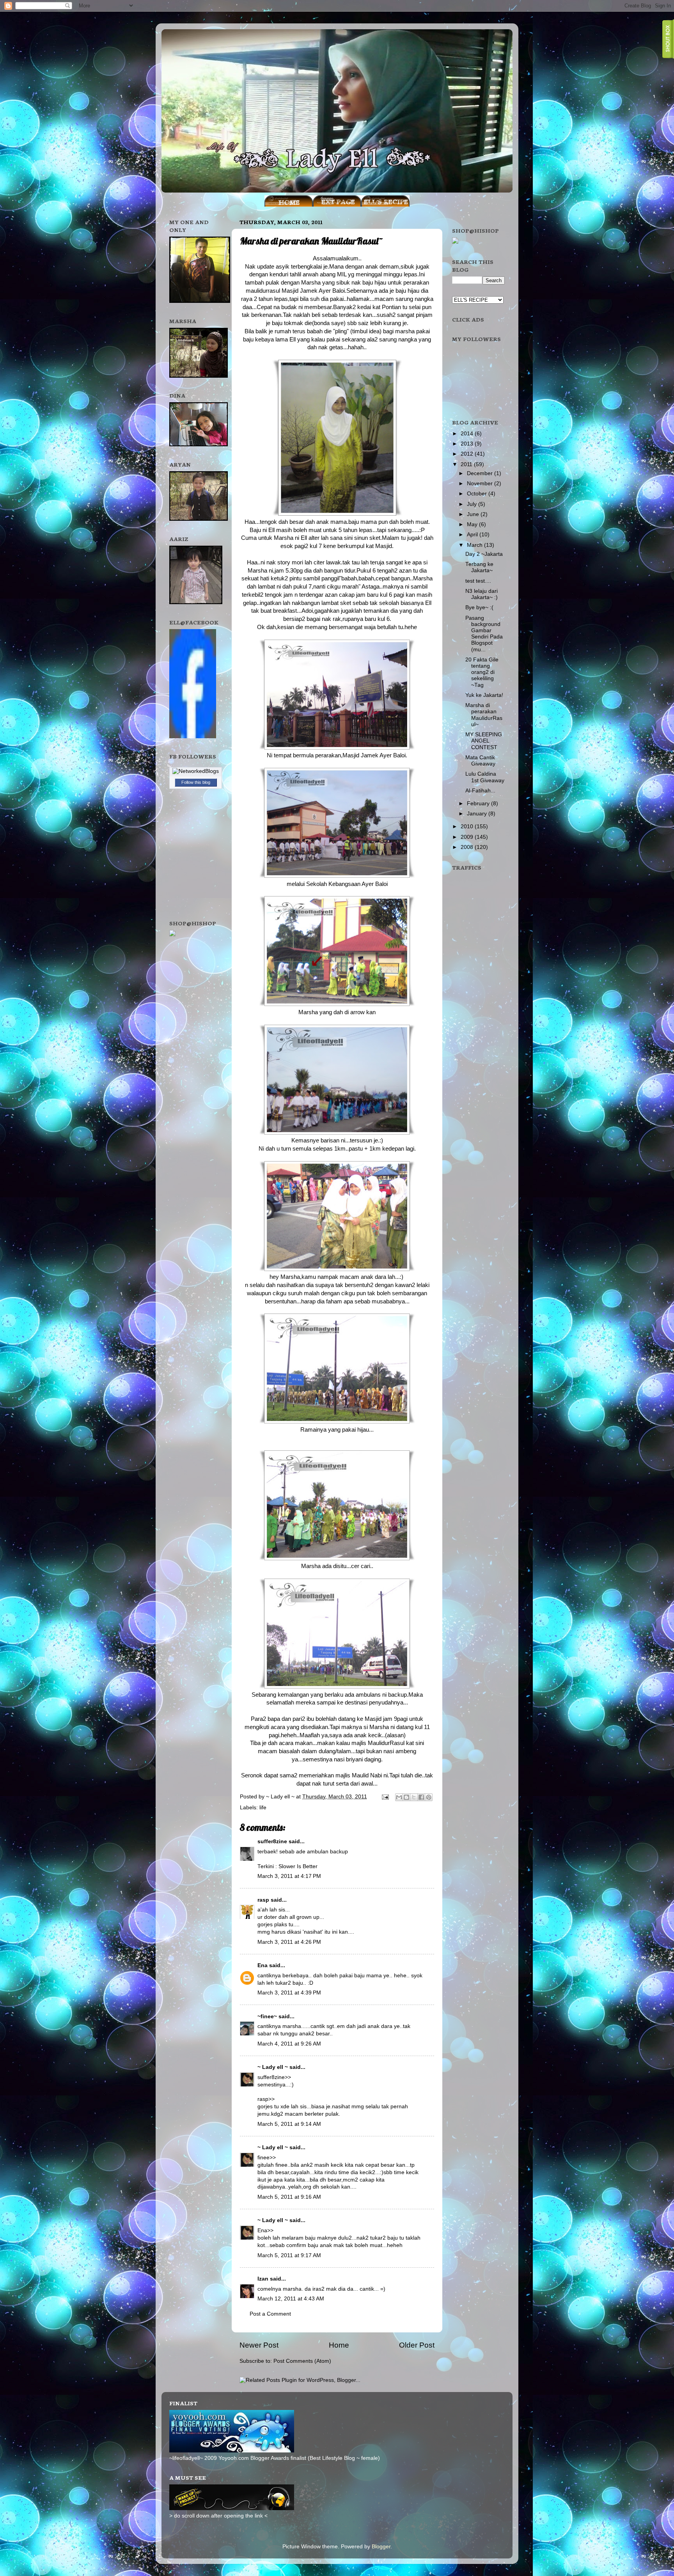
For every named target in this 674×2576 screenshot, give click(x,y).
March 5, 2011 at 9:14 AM (289, 2124)
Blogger (381, 2547)
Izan (263, 2279)
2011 (467, 464)
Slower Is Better (298, 1866)
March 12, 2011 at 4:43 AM (291, 2299)
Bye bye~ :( (479, 607)
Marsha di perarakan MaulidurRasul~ (484, 715)
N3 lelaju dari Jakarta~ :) (482, 594)
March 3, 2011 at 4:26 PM (289, 1942)
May (473, 524)
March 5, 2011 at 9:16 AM (289, 2197)
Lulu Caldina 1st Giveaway (485, 777)
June (474, 514)
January (478, 814)
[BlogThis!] (406, 1797)
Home (339, 2345)
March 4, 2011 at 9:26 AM (289, 2044)
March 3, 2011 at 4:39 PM (289, 1993)
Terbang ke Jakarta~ (479, 567)
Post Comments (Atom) (302, 2361)
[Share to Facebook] (421, 1797)
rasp (263, 1900)
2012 (468, 454)
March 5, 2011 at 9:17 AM (289, 2255)
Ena (263, 1965)
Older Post (417, 2345)
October (478, 494)
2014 (468, 434)
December (481, 473)
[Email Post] (385, 1797)
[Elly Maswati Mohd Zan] (193, 736)
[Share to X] (414, 1797)
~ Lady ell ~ (273, 2067)
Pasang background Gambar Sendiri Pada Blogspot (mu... (484, 634)
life (263, 1808)
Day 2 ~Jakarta (484, 554)
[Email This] (399, 1797)
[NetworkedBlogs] (196, 771)
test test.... (478, 581)
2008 (468, 847)
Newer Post (259, 2345)
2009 (468, 837)
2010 (468, 827)
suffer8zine (272, 1841)
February (479, 804)
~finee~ (267, 2016)
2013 (468, 444)
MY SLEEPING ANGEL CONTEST (484, 741)
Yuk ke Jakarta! (484, 695)
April (473, 535)
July (473, 504)
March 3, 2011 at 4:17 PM (289, 1876)
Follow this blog (196, 782)
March (475, 545)
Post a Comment (270, 2314)
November (481, 484)
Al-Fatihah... (480, 791)
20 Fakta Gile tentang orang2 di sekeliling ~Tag (482, 672)
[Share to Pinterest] (429, 1797)
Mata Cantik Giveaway (480, 761)
